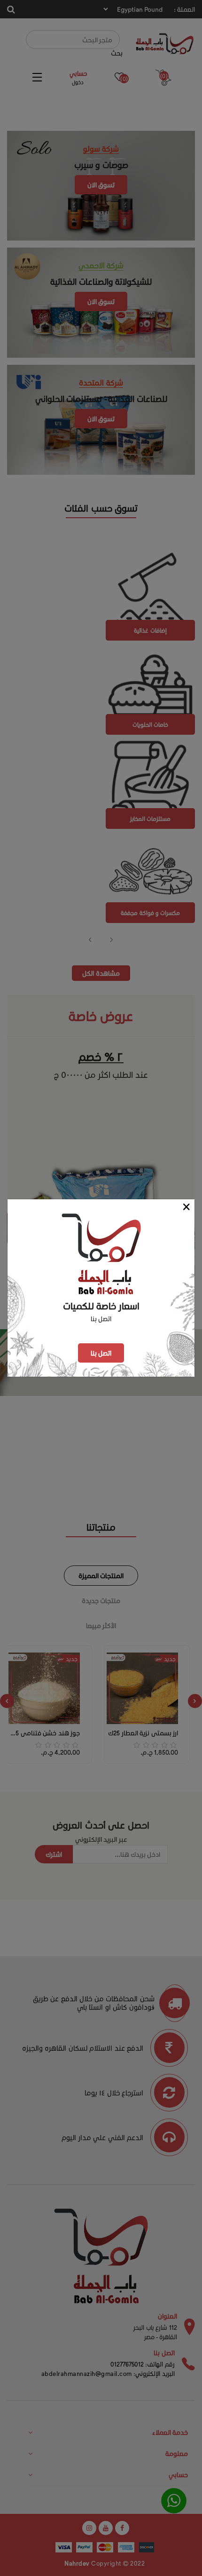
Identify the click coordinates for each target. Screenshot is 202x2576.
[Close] (187, 1207)
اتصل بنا (101, 1353)
